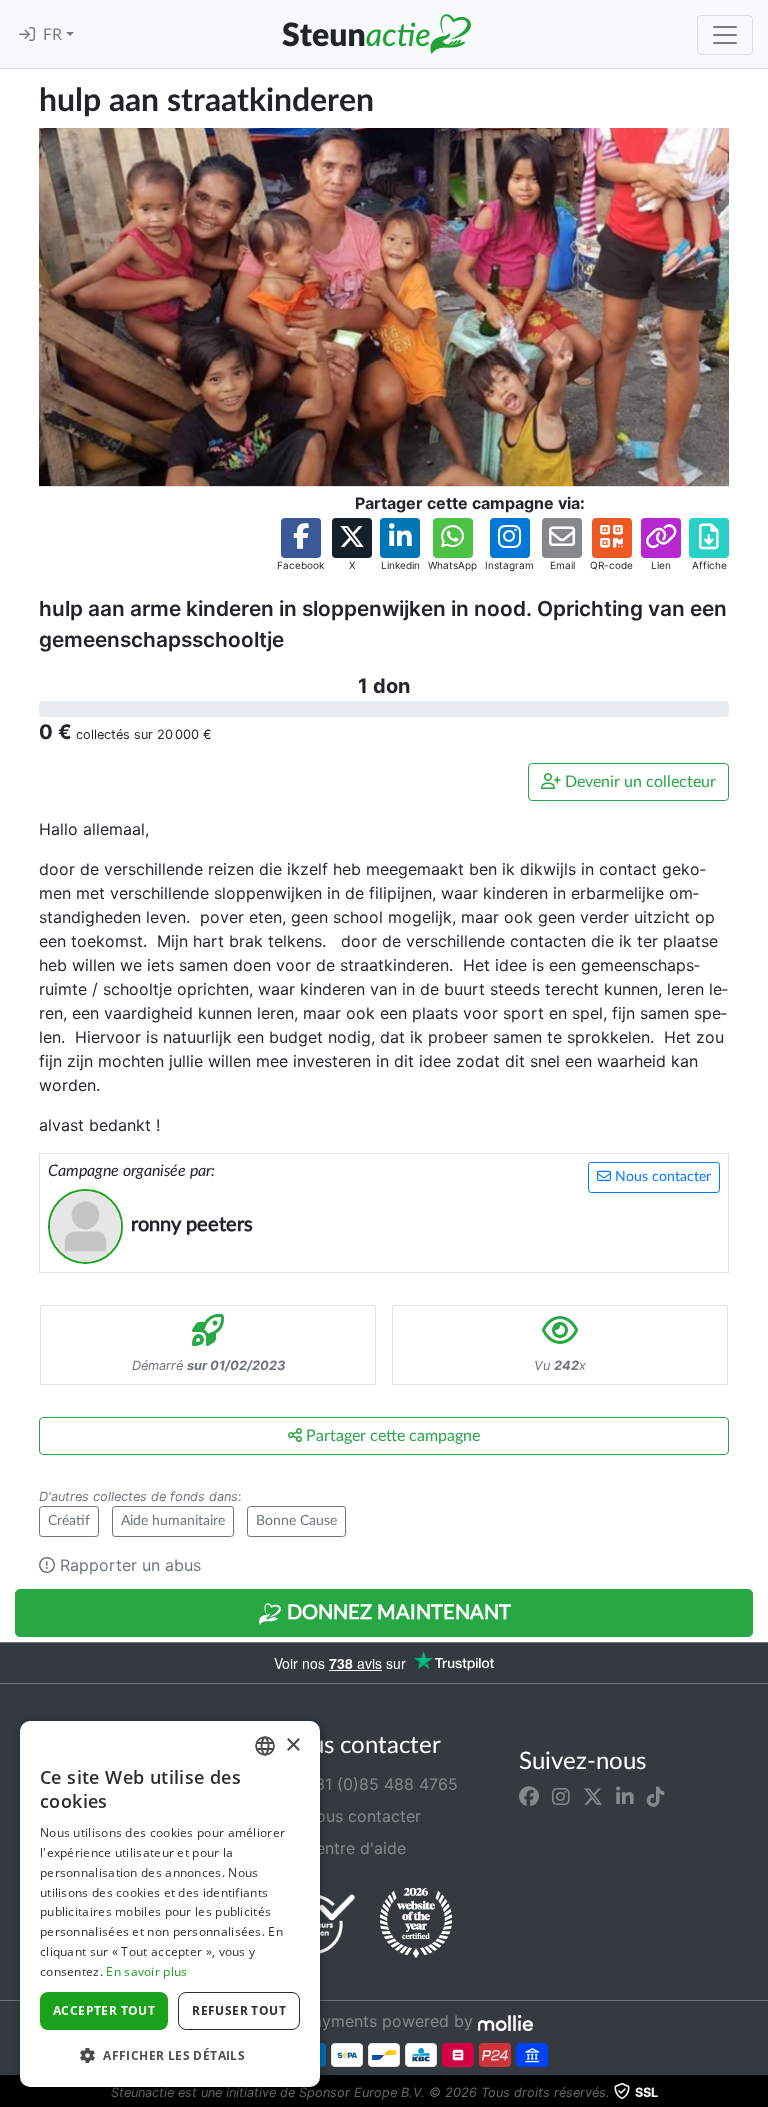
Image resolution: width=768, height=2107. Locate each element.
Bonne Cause (296, 1521)
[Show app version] (754, 2093)
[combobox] (265, 1746)
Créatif (69, 1521)
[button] (300, 545)
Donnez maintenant (396, 1613)
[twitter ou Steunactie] (593, 1796)
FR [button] (54, 35)
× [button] (292, 1745)
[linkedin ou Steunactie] (625, 1796)
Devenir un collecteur (638, 782)
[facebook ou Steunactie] (529, 1796)
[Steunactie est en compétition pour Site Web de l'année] (416, 1923)
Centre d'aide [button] (352, 1848)
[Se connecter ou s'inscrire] (27, 35)
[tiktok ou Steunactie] (656, 1796)
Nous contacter (661, 1177)
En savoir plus (146, 1971)
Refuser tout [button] (239, 2010)
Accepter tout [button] (104, 2010)
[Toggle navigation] (725, 35)
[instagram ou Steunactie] (561, 1796)
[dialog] (170, 1904)
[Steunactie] (376, 34)
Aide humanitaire (173, 1521)
